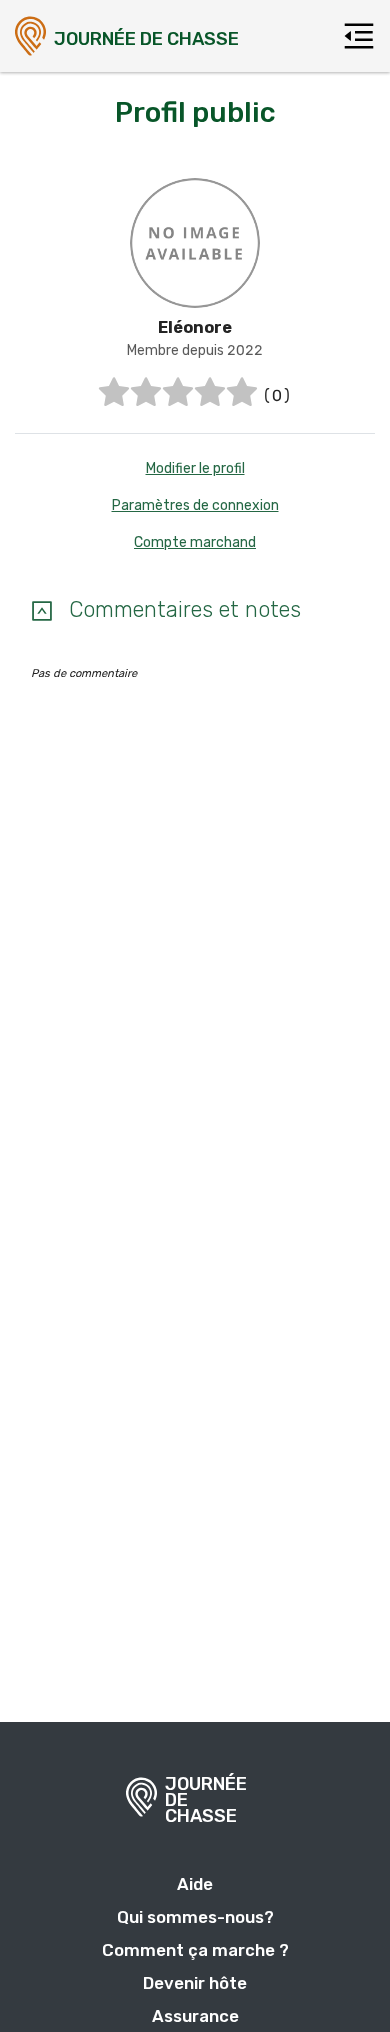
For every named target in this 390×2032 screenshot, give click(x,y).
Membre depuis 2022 (195, 350)
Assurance (195, 2016)
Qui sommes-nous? (195, 1917)
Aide (195, 1884)
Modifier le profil (195, 468)
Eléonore (195, 327)
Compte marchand (195, 542)
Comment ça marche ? (195, 1950)
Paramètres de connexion (195, 505)
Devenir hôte (195, 1983)
